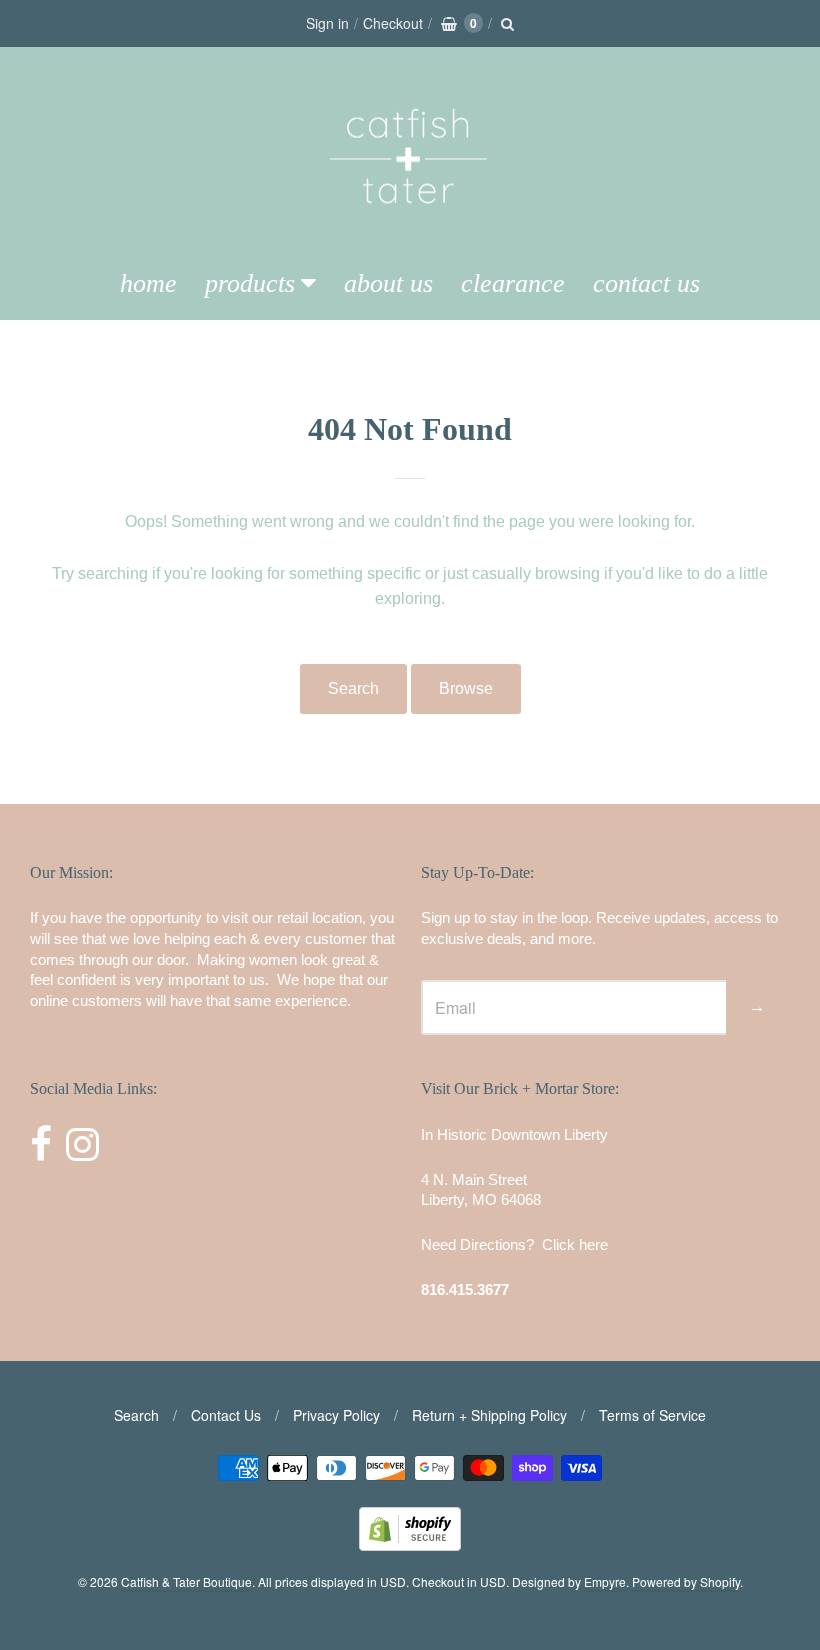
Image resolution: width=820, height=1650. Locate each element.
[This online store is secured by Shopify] (410, 1544)
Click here (575, 1244)
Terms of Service (652, 1415)
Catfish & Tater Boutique (186, 1581)
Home (148, 283)
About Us (388, 283)
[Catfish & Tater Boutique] (410, 231)
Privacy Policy (336, 1415)
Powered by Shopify (686, 1581)
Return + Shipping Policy (489, 1415)
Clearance (513, 283)
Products (250, 283)
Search (353, 688)
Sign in (327, 23)
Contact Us (646, 283)
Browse (466, 688)
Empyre (605, 1581)
